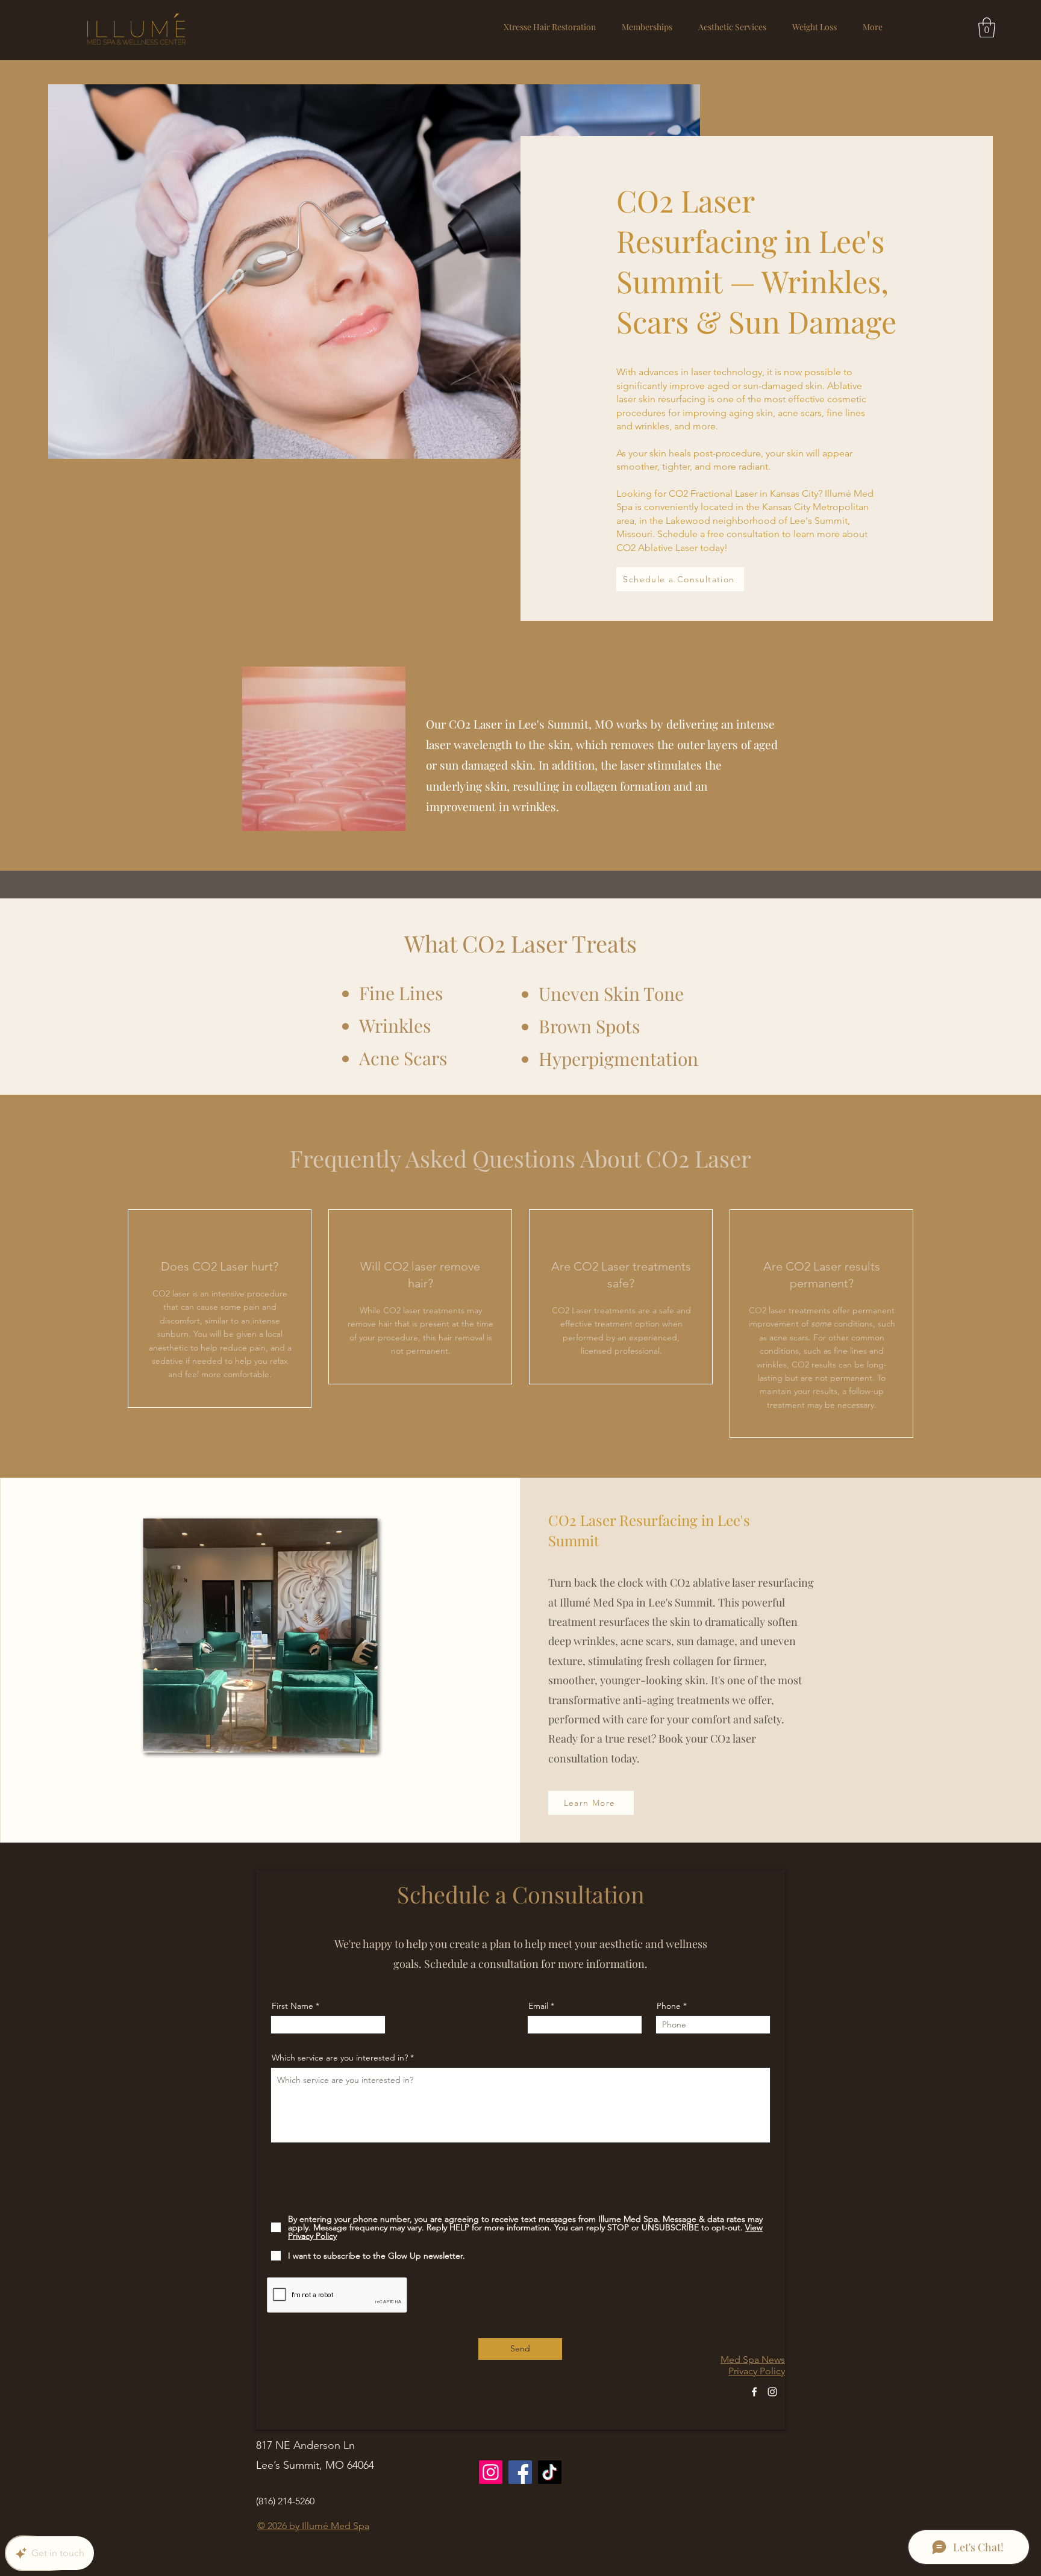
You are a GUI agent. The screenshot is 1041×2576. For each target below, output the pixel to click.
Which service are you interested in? (340, 2058)
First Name (292, 2006)
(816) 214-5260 (285, 2501)
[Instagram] (772, 2392)
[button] (732, 27)
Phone (669, 2006)
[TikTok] (550, 2472)
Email (538, 2006)
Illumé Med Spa (336, 2526)
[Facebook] (754, 2392)
